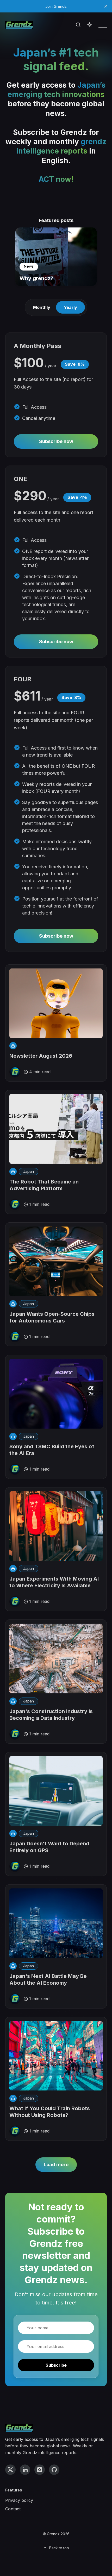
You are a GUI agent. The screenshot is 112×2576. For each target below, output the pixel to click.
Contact (13, 2509)
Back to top (59, 2548)
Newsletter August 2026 (41, 1056)
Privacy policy (19, 2500)
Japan (29, 1171)
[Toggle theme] (90, 25)
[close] (106, 6)
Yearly (70, 307)
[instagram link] (40, 2470)
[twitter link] (10, 2470)
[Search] (78, 25)
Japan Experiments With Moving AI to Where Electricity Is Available (54, 1582)
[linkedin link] (25, 2470)
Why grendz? (36, 278)
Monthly (42, 307)
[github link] (54, 2470)
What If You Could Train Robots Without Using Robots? (50, 2112)
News (29, 266)
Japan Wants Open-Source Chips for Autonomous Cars (52, 1317)
